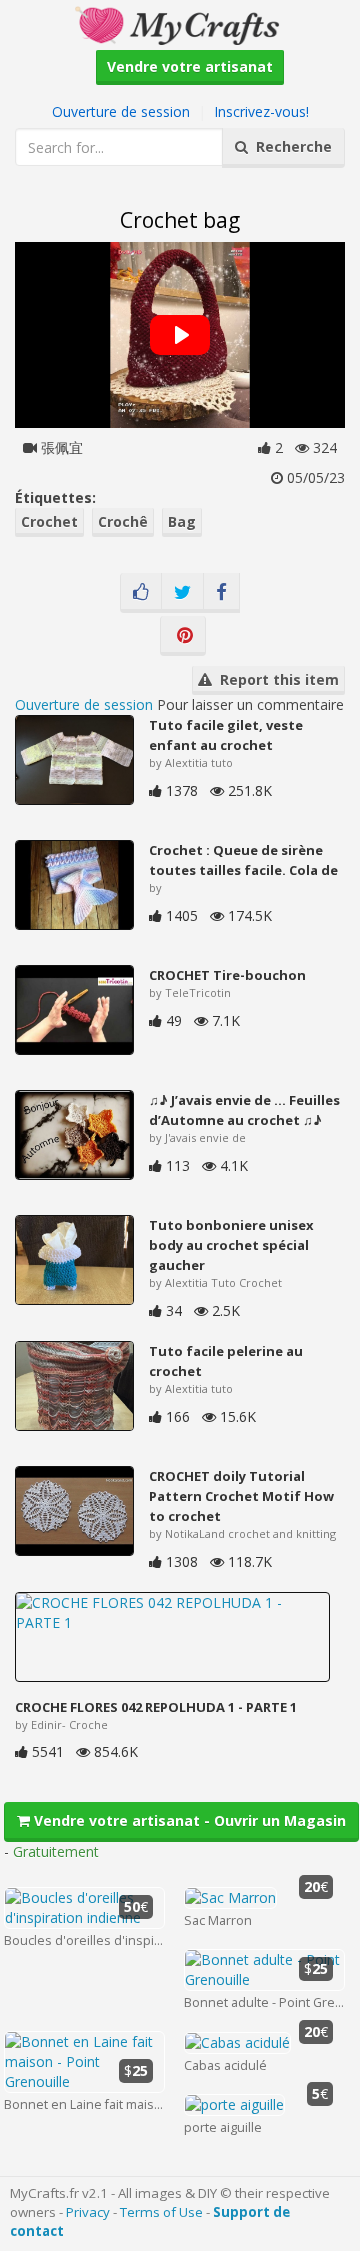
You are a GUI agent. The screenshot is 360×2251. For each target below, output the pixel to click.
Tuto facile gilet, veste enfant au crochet (226, 735)
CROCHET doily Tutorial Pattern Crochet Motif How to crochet (241, 1496)
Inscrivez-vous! (261, 111)
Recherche (290, 146)
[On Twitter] (182, 593)
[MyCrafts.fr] (179, 23)
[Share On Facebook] (221, 593)
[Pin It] (183, 636)
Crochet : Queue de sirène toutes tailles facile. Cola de (243, 860)
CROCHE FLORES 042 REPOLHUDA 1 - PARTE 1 (156, 1707)
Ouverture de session (121, 111)
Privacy (88, 2212)
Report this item (275, 679)
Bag (182, 521)
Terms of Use (161, 2212)
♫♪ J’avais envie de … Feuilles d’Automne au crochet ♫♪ (244, 1110)
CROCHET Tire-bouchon (227, 975)
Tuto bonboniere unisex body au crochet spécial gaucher (231, 1245)
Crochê (123, 521)
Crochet (49, 521)
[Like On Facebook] (141, 593)
